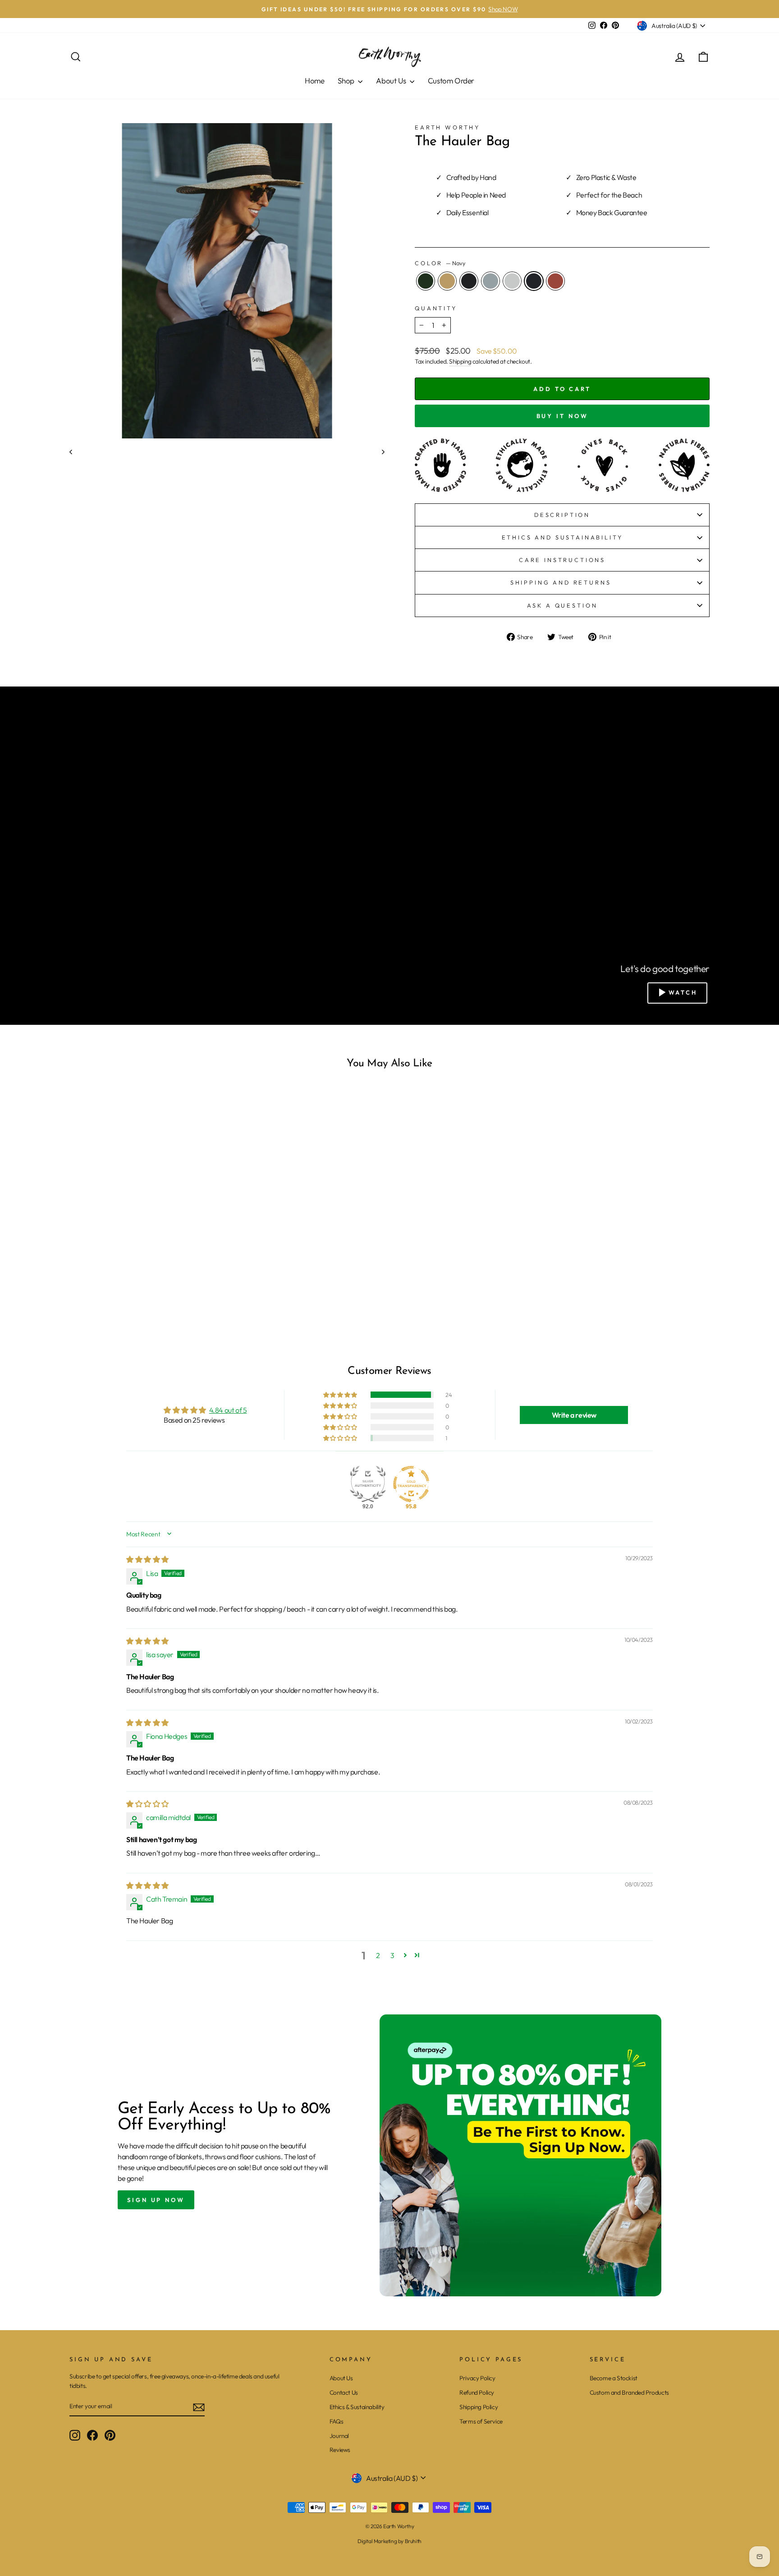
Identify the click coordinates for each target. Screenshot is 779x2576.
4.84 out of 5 (228, 1410)
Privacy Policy (477, 2378)
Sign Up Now (156, 2200)
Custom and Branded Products (629, 2392)
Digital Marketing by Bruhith (389, 2541)
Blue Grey (490, 281)
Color (440, 263)
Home (314, 81)
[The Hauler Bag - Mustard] (121, 1288)
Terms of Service (481, 2421)
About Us (392, 81)
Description (562, 515)
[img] (147, 1559)
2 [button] (378, 1955)
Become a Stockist (614, 2378)
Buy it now (562, 416)
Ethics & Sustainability (357, 2407)
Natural (512, 281)
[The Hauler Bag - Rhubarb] (182, 1288)
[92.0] (368, 1484)
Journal (339, 2436)
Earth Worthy (447, 127)
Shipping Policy (479, 2407)
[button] (341, 1395)
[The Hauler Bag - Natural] (158, 1288)
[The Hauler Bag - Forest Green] (109, 1288)
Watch (683, 992)
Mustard (447, 281)
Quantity (436, 308)
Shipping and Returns (562, 582)
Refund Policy (477, 2392)
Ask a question (562, 605)
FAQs (336, 2421)
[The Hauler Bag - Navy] (170, 1288)
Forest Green (426, 281)
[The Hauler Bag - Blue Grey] (146, 1288)
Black (469, 281)
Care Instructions (562, 560)
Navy (534, 281)
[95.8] (411, 1484)
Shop (347, 81)
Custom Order (451, 81)
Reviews (340, 2450)
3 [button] (392, 1955)
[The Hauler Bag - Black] (134, 1288)
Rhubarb (555, 281)
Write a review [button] (574, 1415)
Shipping (460, 361)
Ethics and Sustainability (562, 537)
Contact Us (344, 2392)
